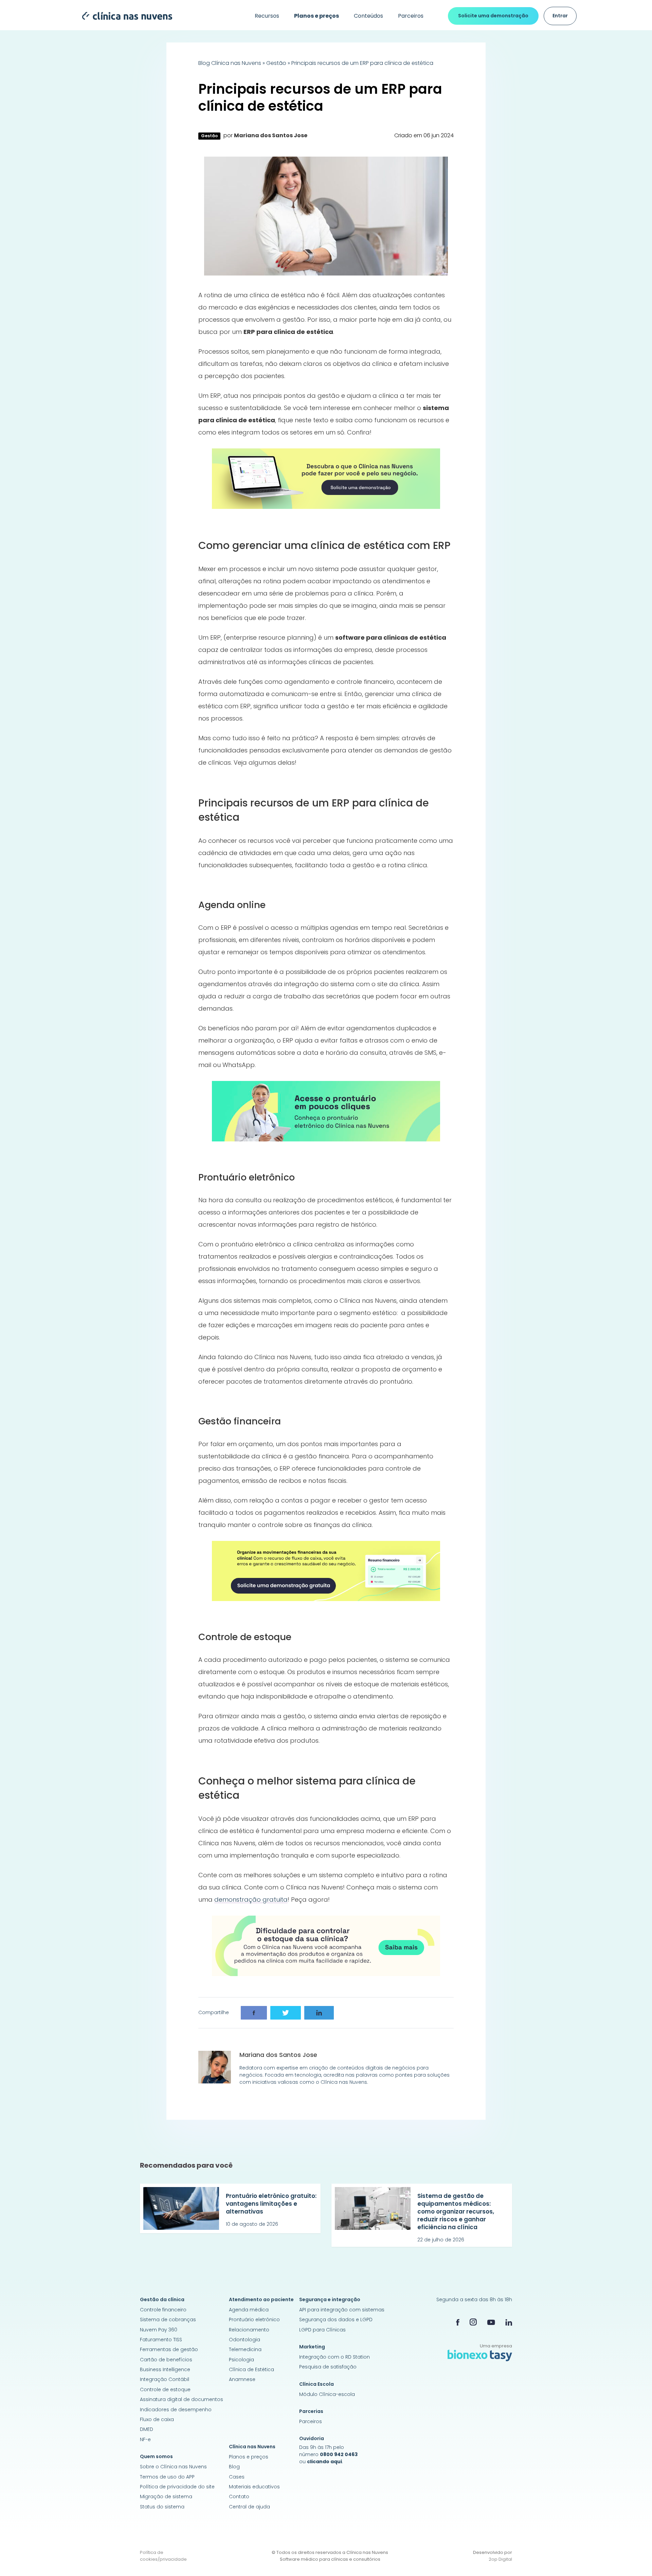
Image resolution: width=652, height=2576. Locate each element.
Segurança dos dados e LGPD (336, 2320)
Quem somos (156, 2456)
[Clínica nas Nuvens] (124, 16)
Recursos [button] (267, 16)
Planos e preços (249, 2457)
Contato (239, 2497)
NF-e (145, 2439)
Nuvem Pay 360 (159, 2330)
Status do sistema (162, 2507)
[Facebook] (458, 2322)
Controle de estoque (165, 2390)
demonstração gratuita (251, 1899)
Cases (237, 2477)
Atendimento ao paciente (261, 2299)
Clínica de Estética (251, 2369)
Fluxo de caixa (157, 2419)
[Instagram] (473, 2322)
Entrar (560, 16)
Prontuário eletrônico (254, 2320)
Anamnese (242, 2379)
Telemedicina (245, 2349)
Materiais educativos (254, 2487)
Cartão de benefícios (166, 2360)
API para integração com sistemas (342, 2310)
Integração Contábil (165, 2379)
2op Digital (500, 2559)
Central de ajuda (249, 2507)
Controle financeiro (163, 2310)
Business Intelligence (165, 2369)
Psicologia (241, 2360)
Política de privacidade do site (177, 2487)
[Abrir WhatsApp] (635, 2559)
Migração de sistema (166, 2497)
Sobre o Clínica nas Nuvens (173, 2467)
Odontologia (244, 2340)
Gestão (276, 63)
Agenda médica (249, 2310)
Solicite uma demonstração (493, 16)
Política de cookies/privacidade (163, 2556)
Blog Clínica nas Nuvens (230, 63)
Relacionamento (249, 2330)
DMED (147, 2429)
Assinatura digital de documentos (182, 2399)
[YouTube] (491, 2322)
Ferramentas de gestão (169, 2349)
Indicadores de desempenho (176, 2410)
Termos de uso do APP (167, 2477)
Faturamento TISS (161, 2340)
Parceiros (411, 16)
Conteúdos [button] (368, 16)
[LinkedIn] (509, 2322)
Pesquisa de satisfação (328, 2367)
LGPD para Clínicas (322, 2330)
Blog (234, 2467)
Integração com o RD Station (334, 2357)
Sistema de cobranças (168, 2320)
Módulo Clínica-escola (327, 2394)
